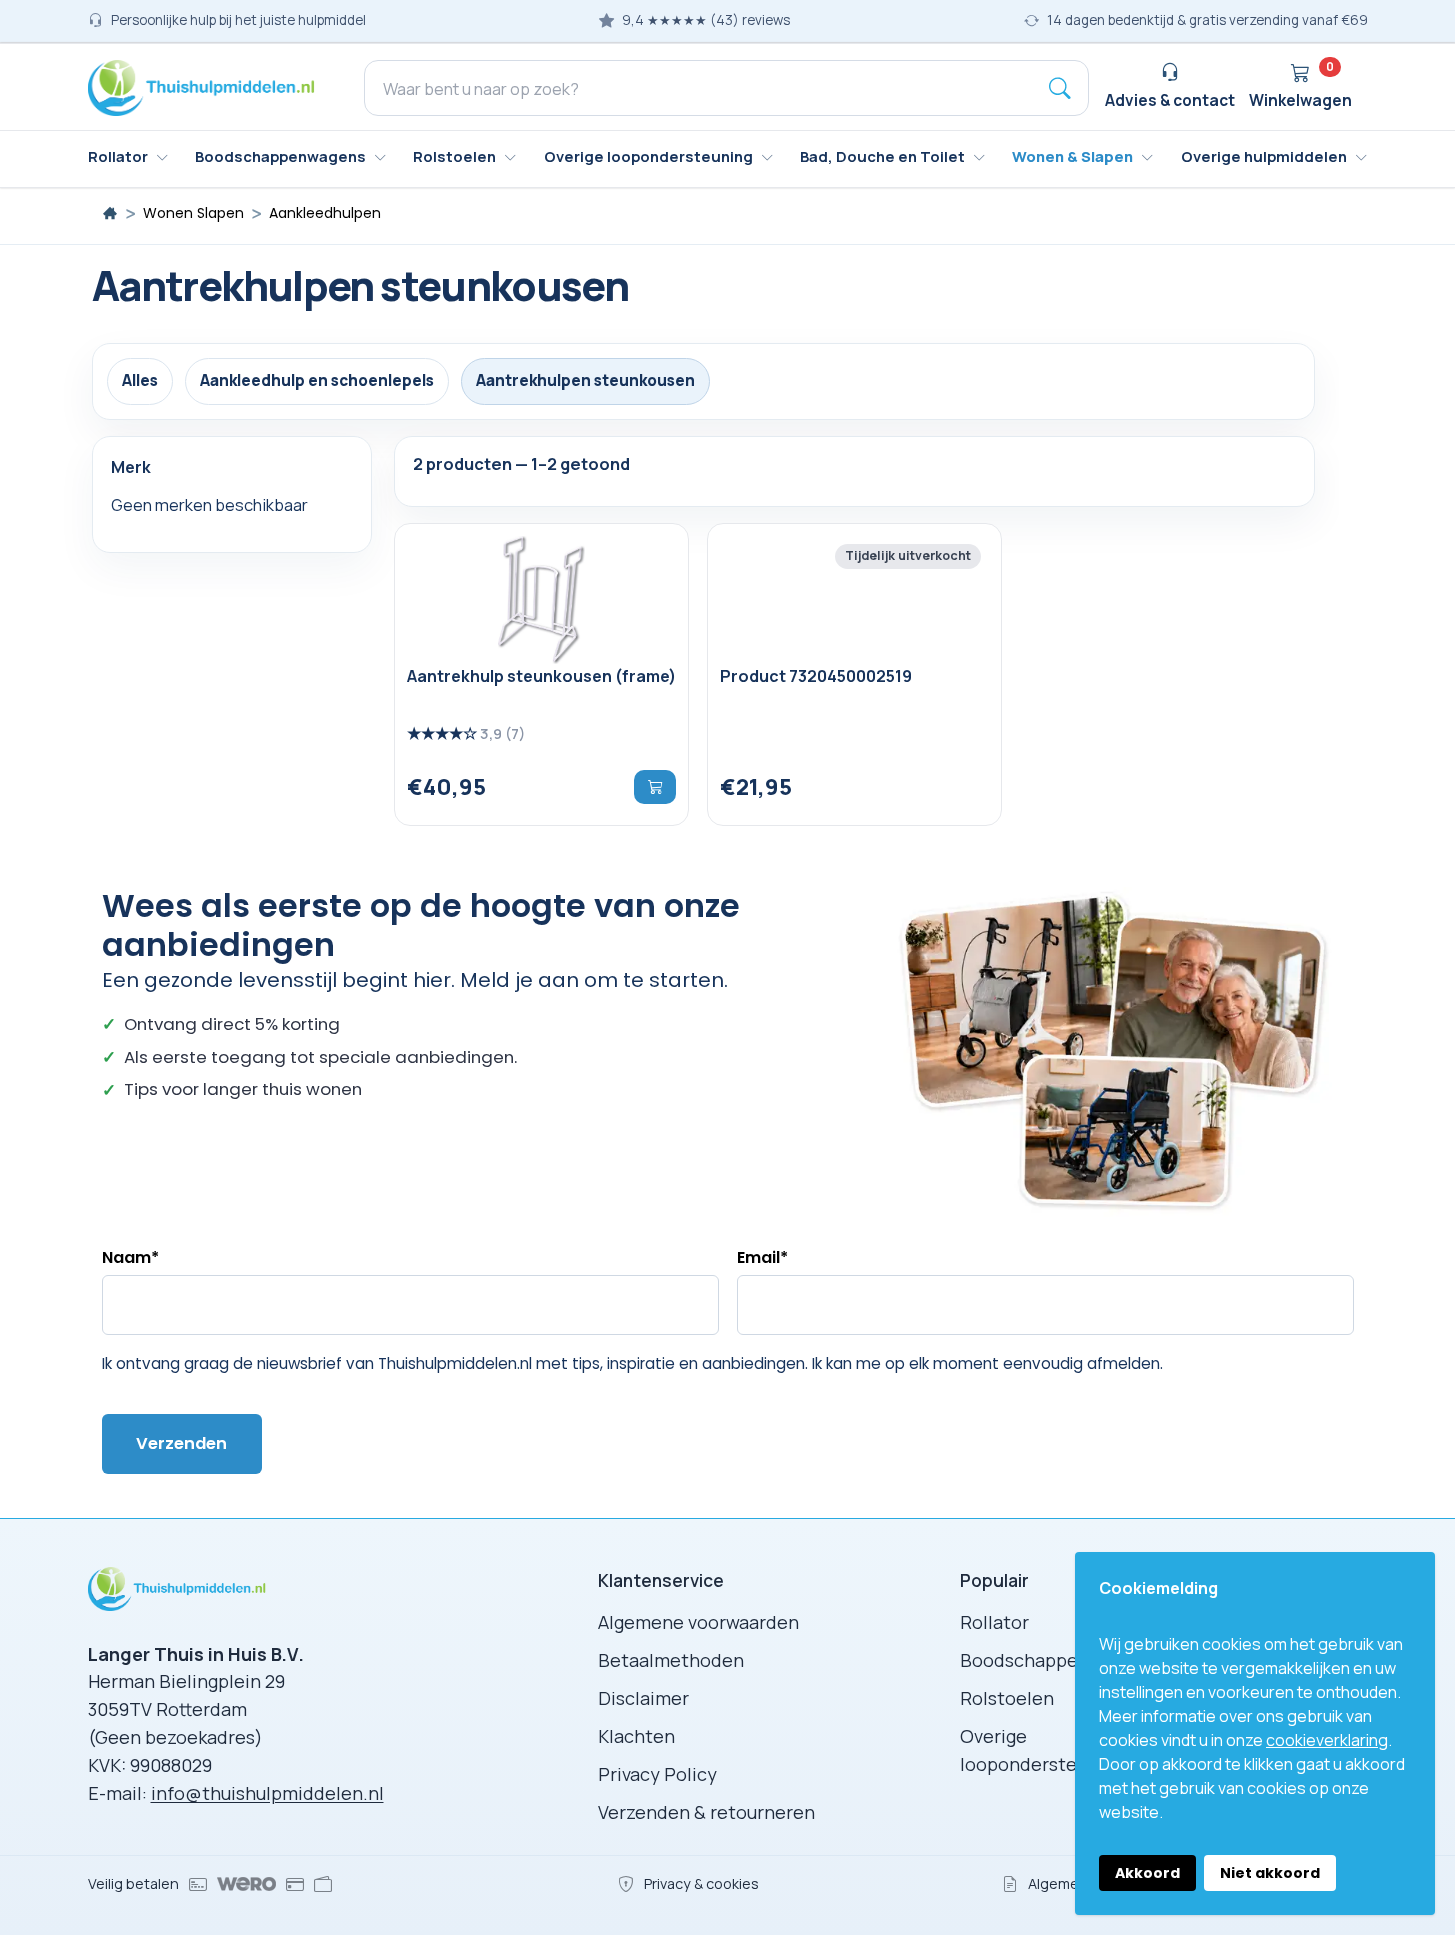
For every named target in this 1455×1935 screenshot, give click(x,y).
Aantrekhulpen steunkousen (585, 380)
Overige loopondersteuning (1042, 1750)
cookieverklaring (1327, 1740)
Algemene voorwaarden (698, 1622)
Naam (130, 1257)
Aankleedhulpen (325, 213)
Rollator (994, 1622)
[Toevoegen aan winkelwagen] (655, 787)
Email (762, 1257)
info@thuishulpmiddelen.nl (267, 1793)
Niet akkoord (1270, 1873)
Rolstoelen (1007, 1698)
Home (110, 213)
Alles (140, 380)
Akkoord (1147, 1873)
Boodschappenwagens (1056, 1660)
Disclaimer (643, 1698)
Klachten (636, 1736)
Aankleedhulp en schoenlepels (317, 380)
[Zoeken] (1060, 88)
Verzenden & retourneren (706, 1812)
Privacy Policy (657, 1774)
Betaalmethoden (671, 1660)
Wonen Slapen (193, 213)
